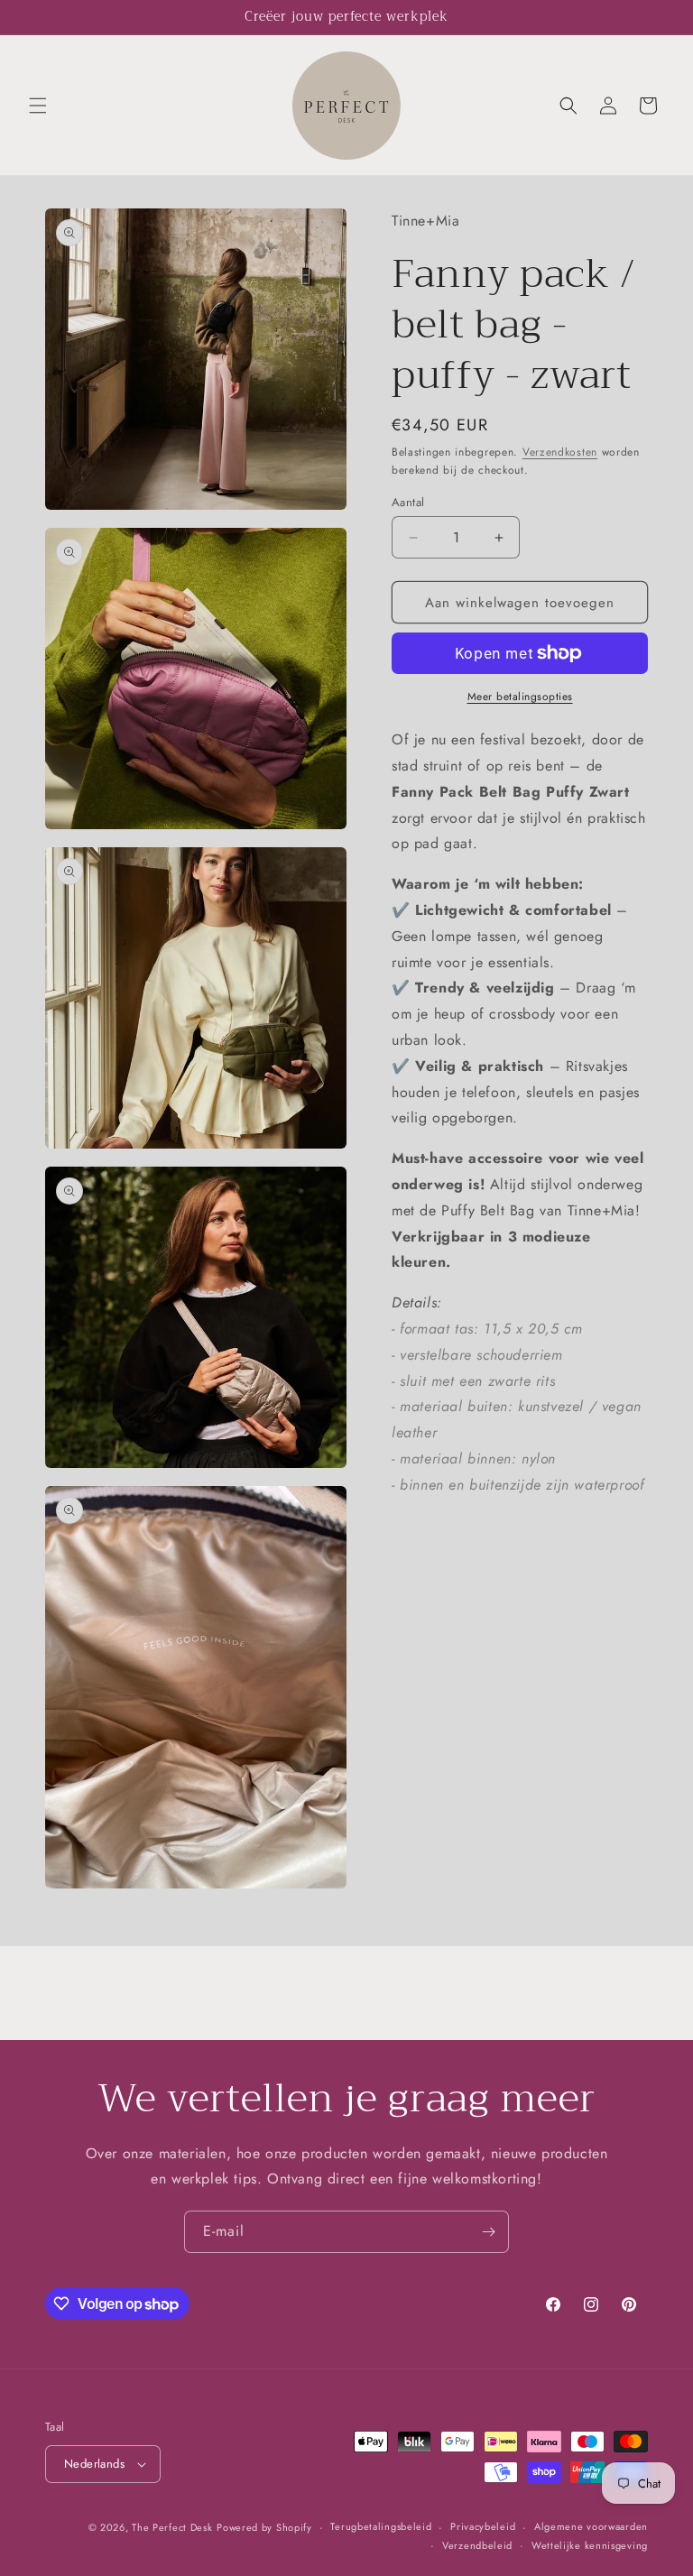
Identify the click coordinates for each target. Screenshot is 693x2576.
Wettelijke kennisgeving (590, 2545)
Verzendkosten (560, 452)
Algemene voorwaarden (591, 2526)
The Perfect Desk (172, 2527)
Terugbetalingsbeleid (381, 2526)
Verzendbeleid (477, 2545)
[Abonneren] (488, 2232)
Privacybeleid (483, 2526)
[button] (38, 106)
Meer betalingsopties (520, 697)
